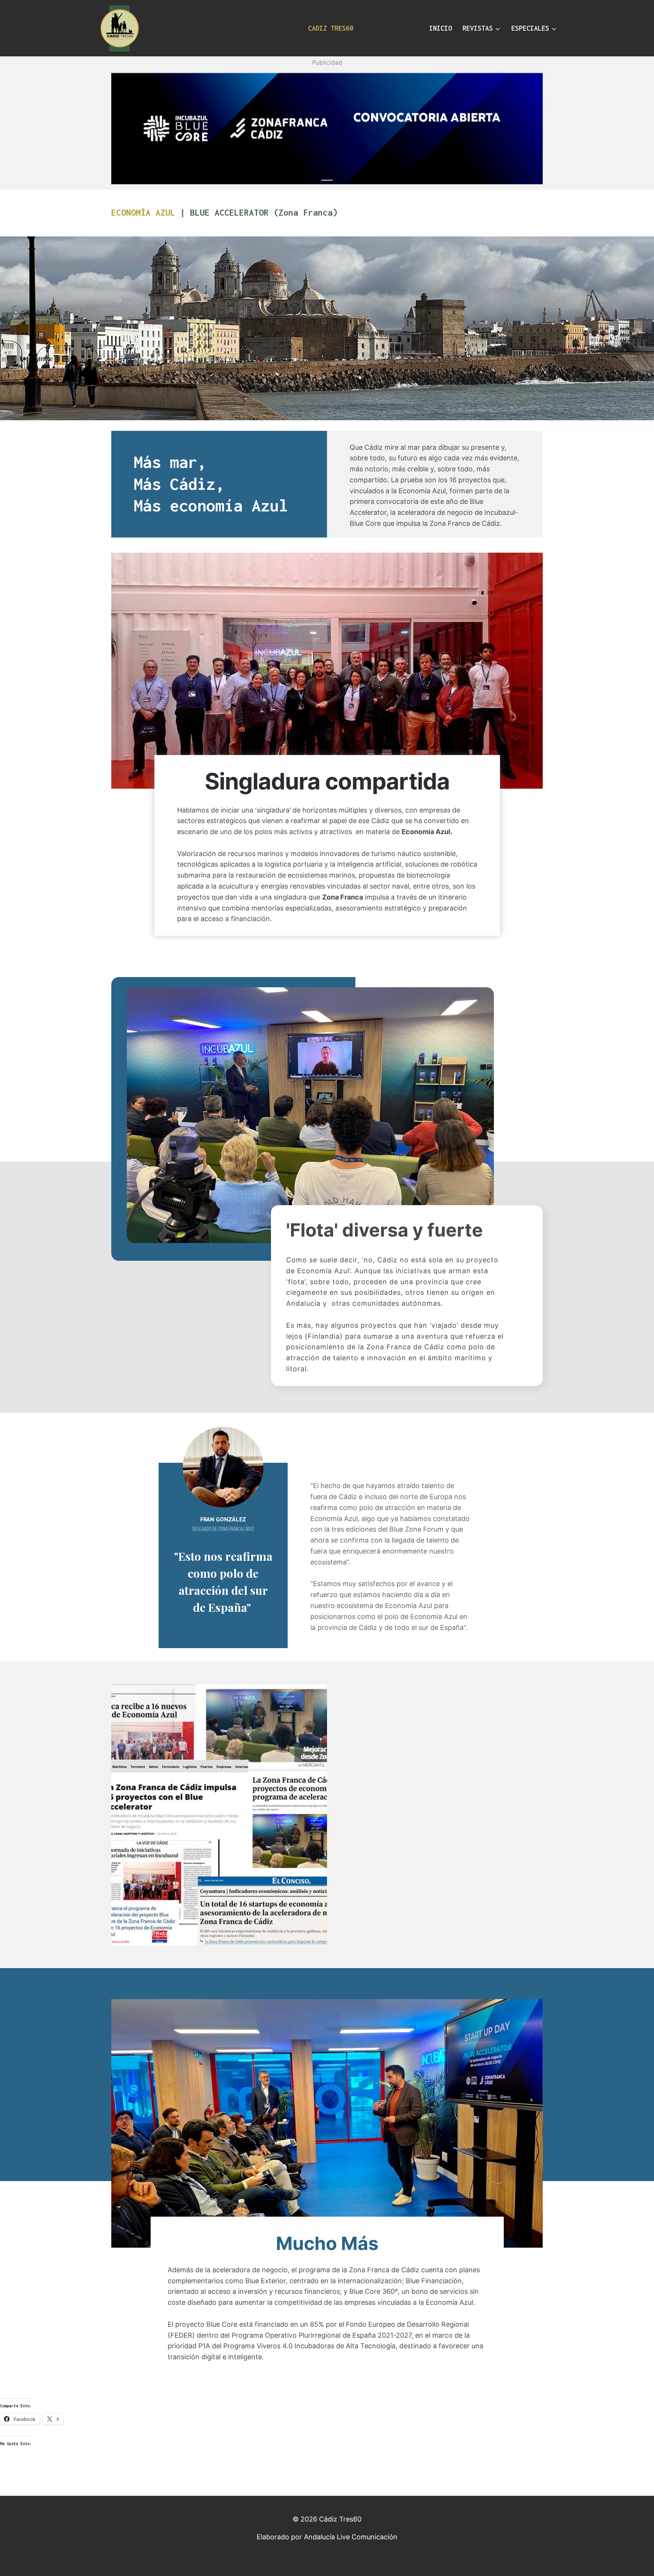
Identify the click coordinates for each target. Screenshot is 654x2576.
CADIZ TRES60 (331, 28)
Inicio (441, 28)
